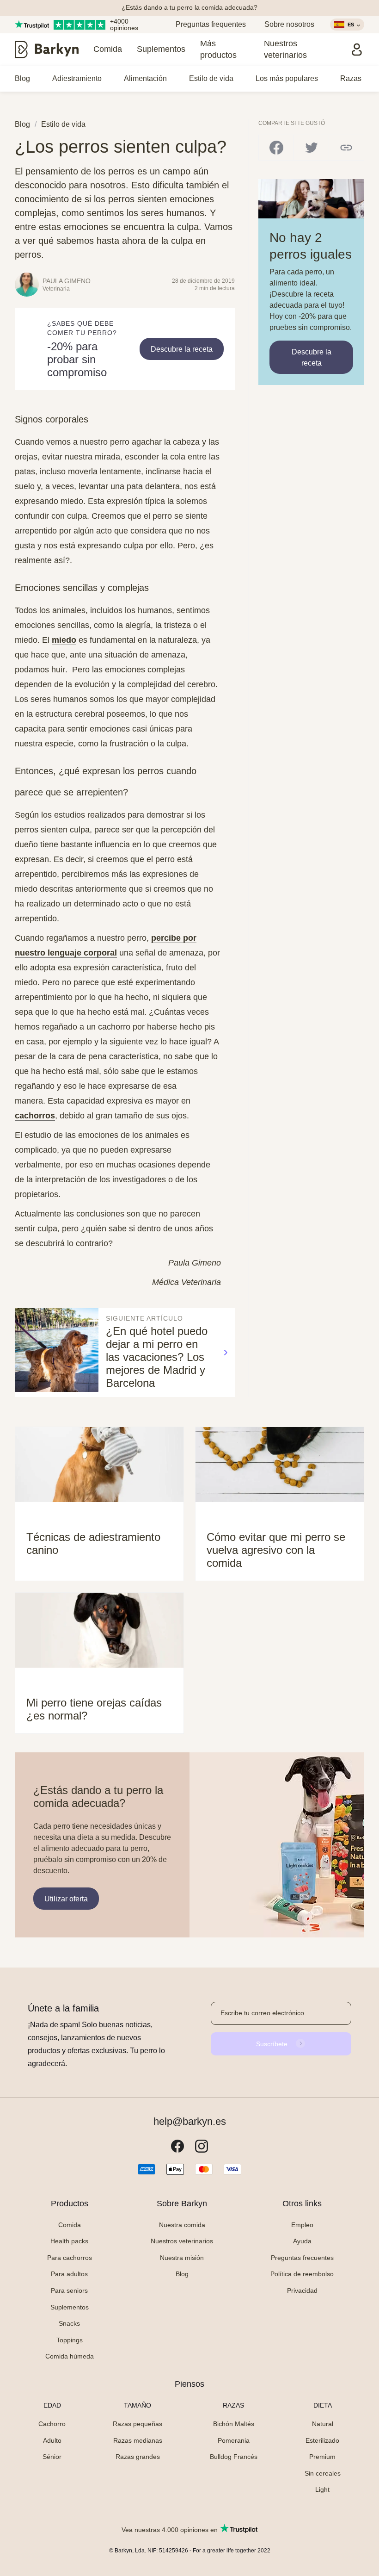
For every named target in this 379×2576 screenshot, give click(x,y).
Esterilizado (322, 2440)
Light (322, 2489)
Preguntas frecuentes (302, 2258)
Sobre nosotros (289, 24)
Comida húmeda (70, 2356)
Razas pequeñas (138, 2424)
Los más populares (287, 78)
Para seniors (69, 2290)
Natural (323, 2424)
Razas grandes (138, 2457)
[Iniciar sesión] (357, 50)
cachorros (35, 1116)
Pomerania (234, 2440)
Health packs (69, 2241)
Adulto (52, 2440)
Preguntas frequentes (211, 24)
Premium (322, 2457)
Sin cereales (323, 2473)
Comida (108, 49)
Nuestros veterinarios (285, 49)
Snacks (69, 2323)
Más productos (218, 49)
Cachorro (52, 2424)
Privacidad (302, 2290)
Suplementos (161, 49)
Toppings (70, 2340)
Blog (22, 78)
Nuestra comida (182, 2225)
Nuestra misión (182, 2258)
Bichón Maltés (234, 2424)
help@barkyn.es (190, 2122)
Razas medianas (138, 2440)
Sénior (52, 2457)
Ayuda (302, 2241)
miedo (64, 640)
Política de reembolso (302, 2274)
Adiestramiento (77, 78)
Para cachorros (70, 2258)
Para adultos (69, 2274)
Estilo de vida (211, 78)
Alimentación (145, 78)
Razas (351, 78)
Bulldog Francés (234, 2457)
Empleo (302, 2225)
